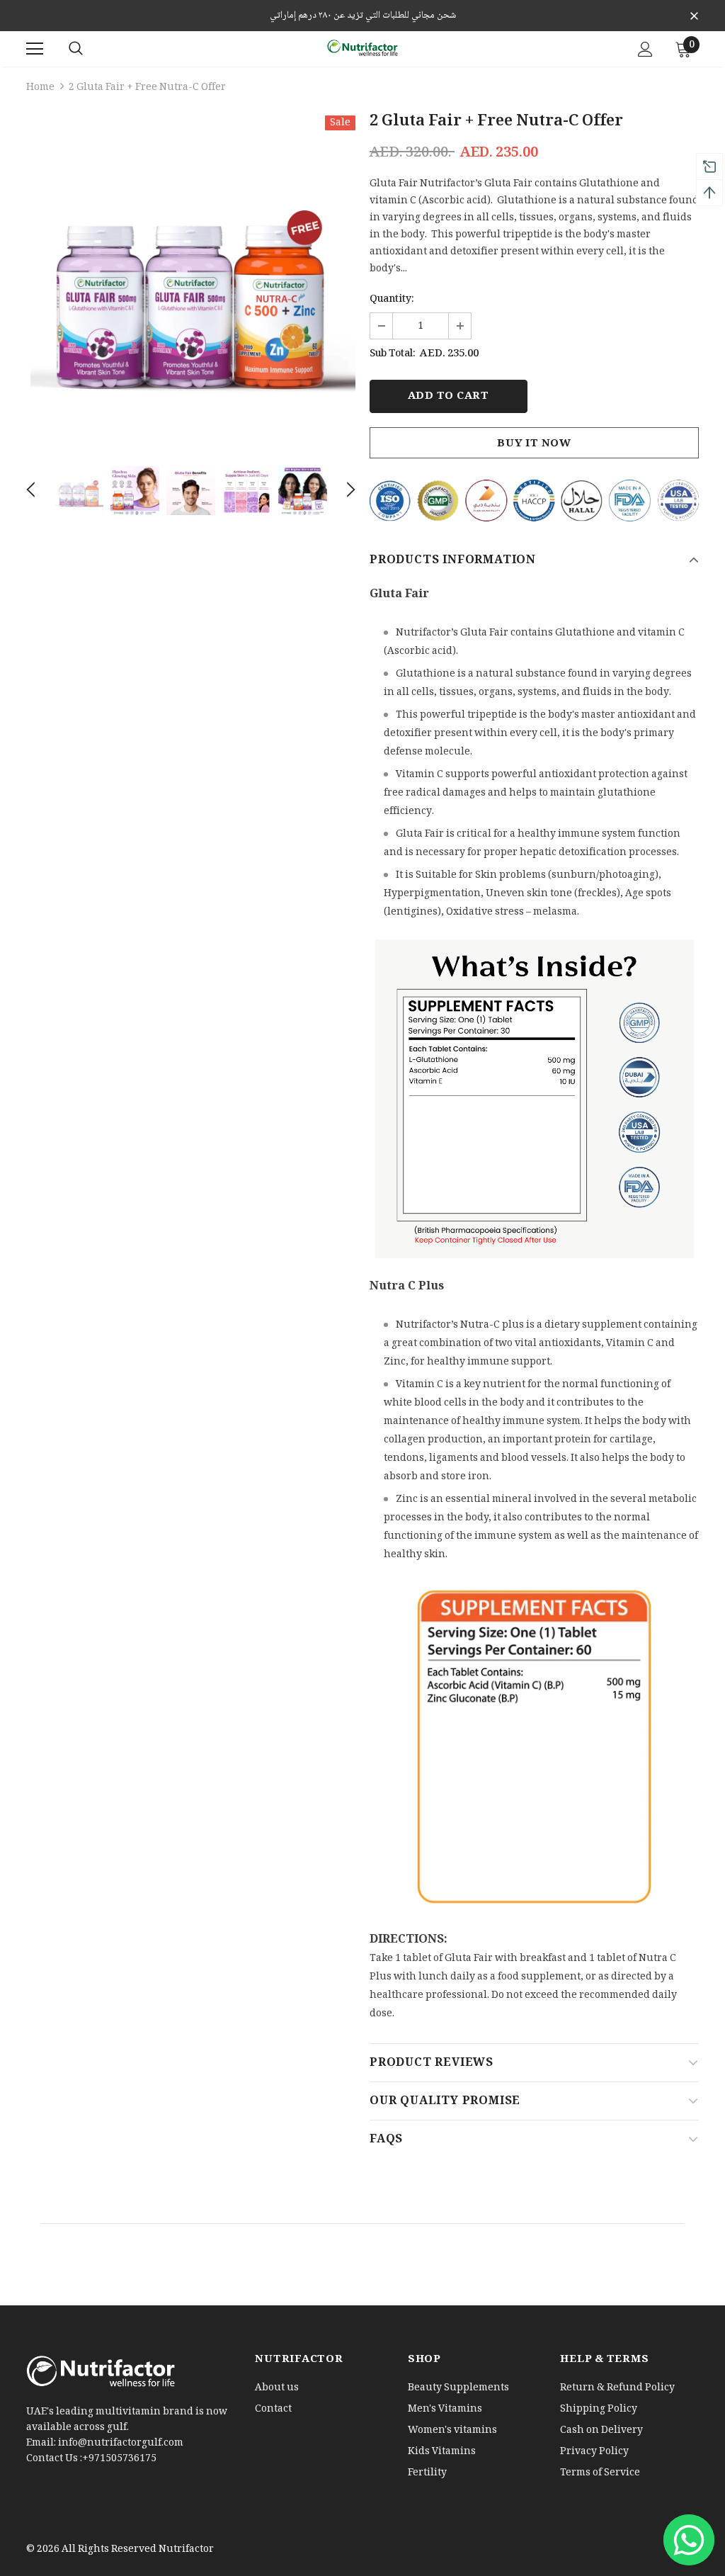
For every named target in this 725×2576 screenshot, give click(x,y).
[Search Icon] (76, 49)
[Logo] (362, 48)
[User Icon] (645, 49)
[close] (694, 17)
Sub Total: (393, 354)
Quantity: (392, 300)
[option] (191, 280)
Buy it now (534, 444)
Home (40, 88)
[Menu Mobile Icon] (35, 49)
